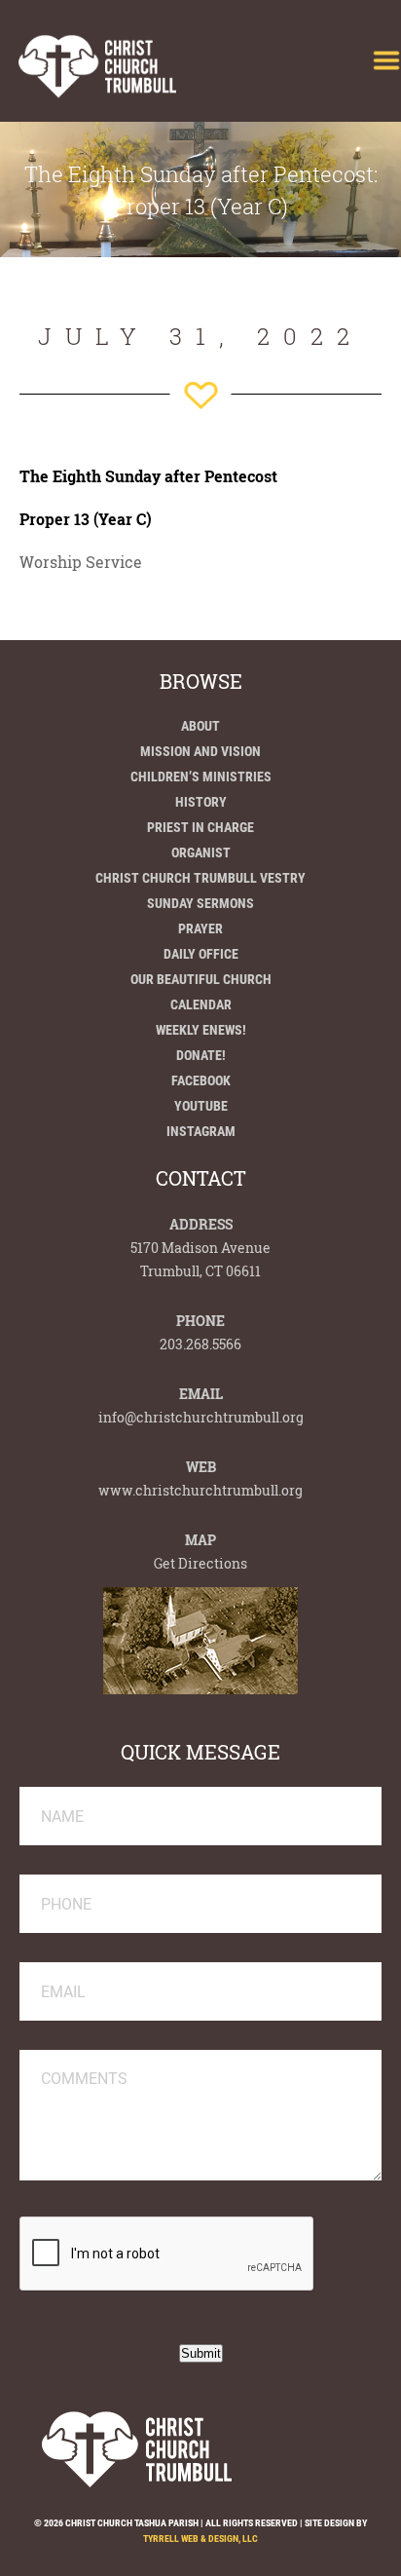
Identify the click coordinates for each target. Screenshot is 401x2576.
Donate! (201, 1055)
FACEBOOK (201, 1080)
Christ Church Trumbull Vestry (200, 878)
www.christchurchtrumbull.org (200, 1490)
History (201, 802)
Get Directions (200, 1563)
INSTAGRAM (201, 1131)
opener (386, 60)
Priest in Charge (200, 827)
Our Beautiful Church (201, 979)
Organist (201, 852)
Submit (201, 2353)
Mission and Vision (200, 751)
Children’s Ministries (201, 777)
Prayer (200, 928)
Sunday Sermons (200, 903)
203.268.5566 (200, 1344)
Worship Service (81, 562)
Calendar (201, 1004)
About (200, 726)
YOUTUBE (201, 1106)
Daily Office (201, 954)
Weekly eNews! (201, 1030)
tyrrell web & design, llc (200, 2538)
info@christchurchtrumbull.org (201, 1417)
